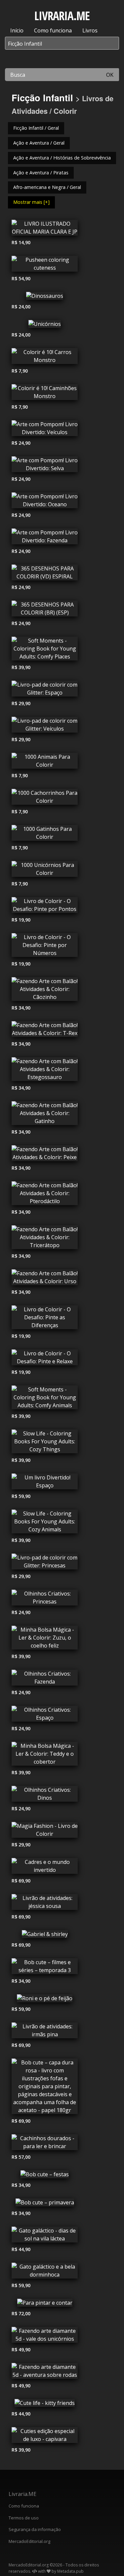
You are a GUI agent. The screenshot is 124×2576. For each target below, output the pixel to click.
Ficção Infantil (42, 97)
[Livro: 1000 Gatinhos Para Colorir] (45, 835)
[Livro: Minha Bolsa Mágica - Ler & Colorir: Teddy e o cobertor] (45, 1755)
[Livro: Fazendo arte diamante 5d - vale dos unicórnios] (45, 2336)
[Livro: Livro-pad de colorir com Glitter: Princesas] (45, 1563)
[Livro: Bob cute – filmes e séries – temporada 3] (45, 1968)
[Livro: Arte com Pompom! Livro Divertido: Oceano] (45, 502)
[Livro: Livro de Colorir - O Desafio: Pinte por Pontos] (45, 907)
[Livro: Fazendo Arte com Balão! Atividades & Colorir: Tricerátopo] (45, 1239)
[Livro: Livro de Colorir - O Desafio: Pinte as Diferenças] (45, 1319)
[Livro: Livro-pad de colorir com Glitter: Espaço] (45, 690)
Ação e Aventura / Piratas (41, 173)
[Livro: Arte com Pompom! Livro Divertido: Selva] (45, 466)
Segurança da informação (35, 2529)
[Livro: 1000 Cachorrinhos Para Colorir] (45, 798)
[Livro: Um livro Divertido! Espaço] (45, 1483)
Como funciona (53, 30)
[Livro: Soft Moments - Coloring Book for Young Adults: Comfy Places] (45, 650)
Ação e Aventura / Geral (39, 143)
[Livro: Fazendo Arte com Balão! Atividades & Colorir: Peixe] (45, 1155)
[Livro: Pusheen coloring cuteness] (45, 265)
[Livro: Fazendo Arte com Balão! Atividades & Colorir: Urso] (45, 1279)
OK (110, 75)
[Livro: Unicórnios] (45, 326)
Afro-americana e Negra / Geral (47, 187)
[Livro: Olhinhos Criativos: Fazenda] (45, 1679)
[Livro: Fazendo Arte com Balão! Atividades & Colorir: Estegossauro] (45, 1071)
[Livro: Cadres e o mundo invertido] (45, 1868)
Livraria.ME (22, 2494)
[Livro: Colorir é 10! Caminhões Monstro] (45, 394)
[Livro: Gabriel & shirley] (45, 1936)
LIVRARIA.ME (62, 16)
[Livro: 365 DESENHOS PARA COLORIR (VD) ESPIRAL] (45, 574)
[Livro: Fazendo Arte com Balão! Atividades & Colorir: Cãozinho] (45, 991)
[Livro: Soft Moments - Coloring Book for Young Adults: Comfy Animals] (45, 1399)
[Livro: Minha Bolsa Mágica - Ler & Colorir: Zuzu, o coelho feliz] (45, 1639)
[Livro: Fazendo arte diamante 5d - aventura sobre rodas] (45, 2373)
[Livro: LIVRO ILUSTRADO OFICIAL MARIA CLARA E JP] (45, 229)
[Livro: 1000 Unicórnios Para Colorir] (45, 871)
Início (17, 30)
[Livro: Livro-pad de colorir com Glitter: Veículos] (45, 726)
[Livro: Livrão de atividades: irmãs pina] (45, 2032)
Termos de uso (24, 2518)
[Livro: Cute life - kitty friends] (45, 2405)
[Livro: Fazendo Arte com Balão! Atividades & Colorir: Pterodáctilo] (45, 1195)
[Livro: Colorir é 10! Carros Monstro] (45, 358)
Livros (90, 30)
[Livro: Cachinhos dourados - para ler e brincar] (45, 2144)
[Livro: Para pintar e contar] (45, 2304)
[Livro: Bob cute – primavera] (45, 2204)
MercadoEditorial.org (29, 2541)
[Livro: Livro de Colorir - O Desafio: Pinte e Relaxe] (45, 1359)
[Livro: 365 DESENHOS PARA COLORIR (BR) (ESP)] (45, 610)
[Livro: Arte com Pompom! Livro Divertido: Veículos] (45, 430)
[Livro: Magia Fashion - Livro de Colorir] (45, 1831)
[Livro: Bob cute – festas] (45, 2176)
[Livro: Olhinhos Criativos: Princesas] (45, 1599)
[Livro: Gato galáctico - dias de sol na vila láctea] (45, 2236)
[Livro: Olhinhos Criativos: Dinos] (45, 1795)
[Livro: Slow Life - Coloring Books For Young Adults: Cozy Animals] (45, 1523)
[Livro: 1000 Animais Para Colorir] (45, 762)
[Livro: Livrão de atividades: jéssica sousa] (45, 1904)
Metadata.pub (70, 2571)
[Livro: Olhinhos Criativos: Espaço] (45, 1715)
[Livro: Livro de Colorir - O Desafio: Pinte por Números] (45, 947)
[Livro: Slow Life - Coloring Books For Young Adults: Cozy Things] (45, 1443)
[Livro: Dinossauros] (45, 297)
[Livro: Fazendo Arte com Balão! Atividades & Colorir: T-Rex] (45, 1031)
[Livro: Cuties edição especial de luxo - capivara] (45, 2437)
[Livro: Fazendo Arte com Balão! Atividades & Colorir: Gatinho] (45, 1115)
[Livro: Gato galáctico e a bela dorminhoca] (45, 2272)
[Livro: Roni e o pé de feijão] (45, 2000)
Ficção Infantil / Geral (36, 128)
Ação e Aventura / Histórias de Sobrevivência (62, 158)
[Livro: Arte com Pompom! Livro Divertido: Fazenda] (45, 538)
